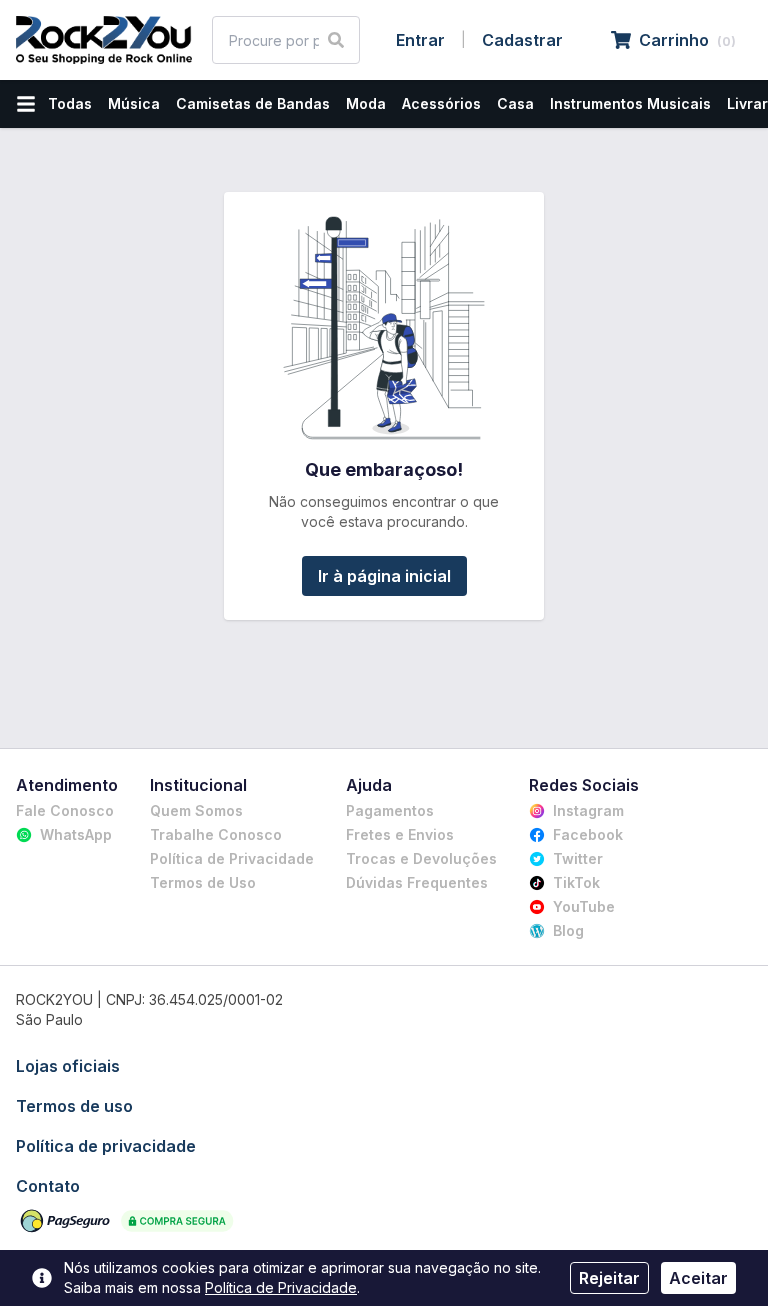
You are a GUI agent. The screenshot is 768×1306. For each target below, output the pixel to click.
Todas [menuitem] (70, 103)
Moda (366, 103)
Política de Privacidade (281, 1287)
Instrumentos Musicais (630, 103)
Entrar (420, 40)
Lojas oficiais (68, 1066)
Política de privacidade (106, 1146)
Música (134, 103)
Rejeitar (609, 1278)
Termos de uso (74, 1106)
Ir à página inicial (384, 576)
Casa (515, 103)
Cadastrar (522, 40)
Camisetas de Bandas (253, 103)
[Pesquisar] (336, 40)
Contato (48, 1186)
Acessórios (441, 103)
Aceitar (698, 1278)
